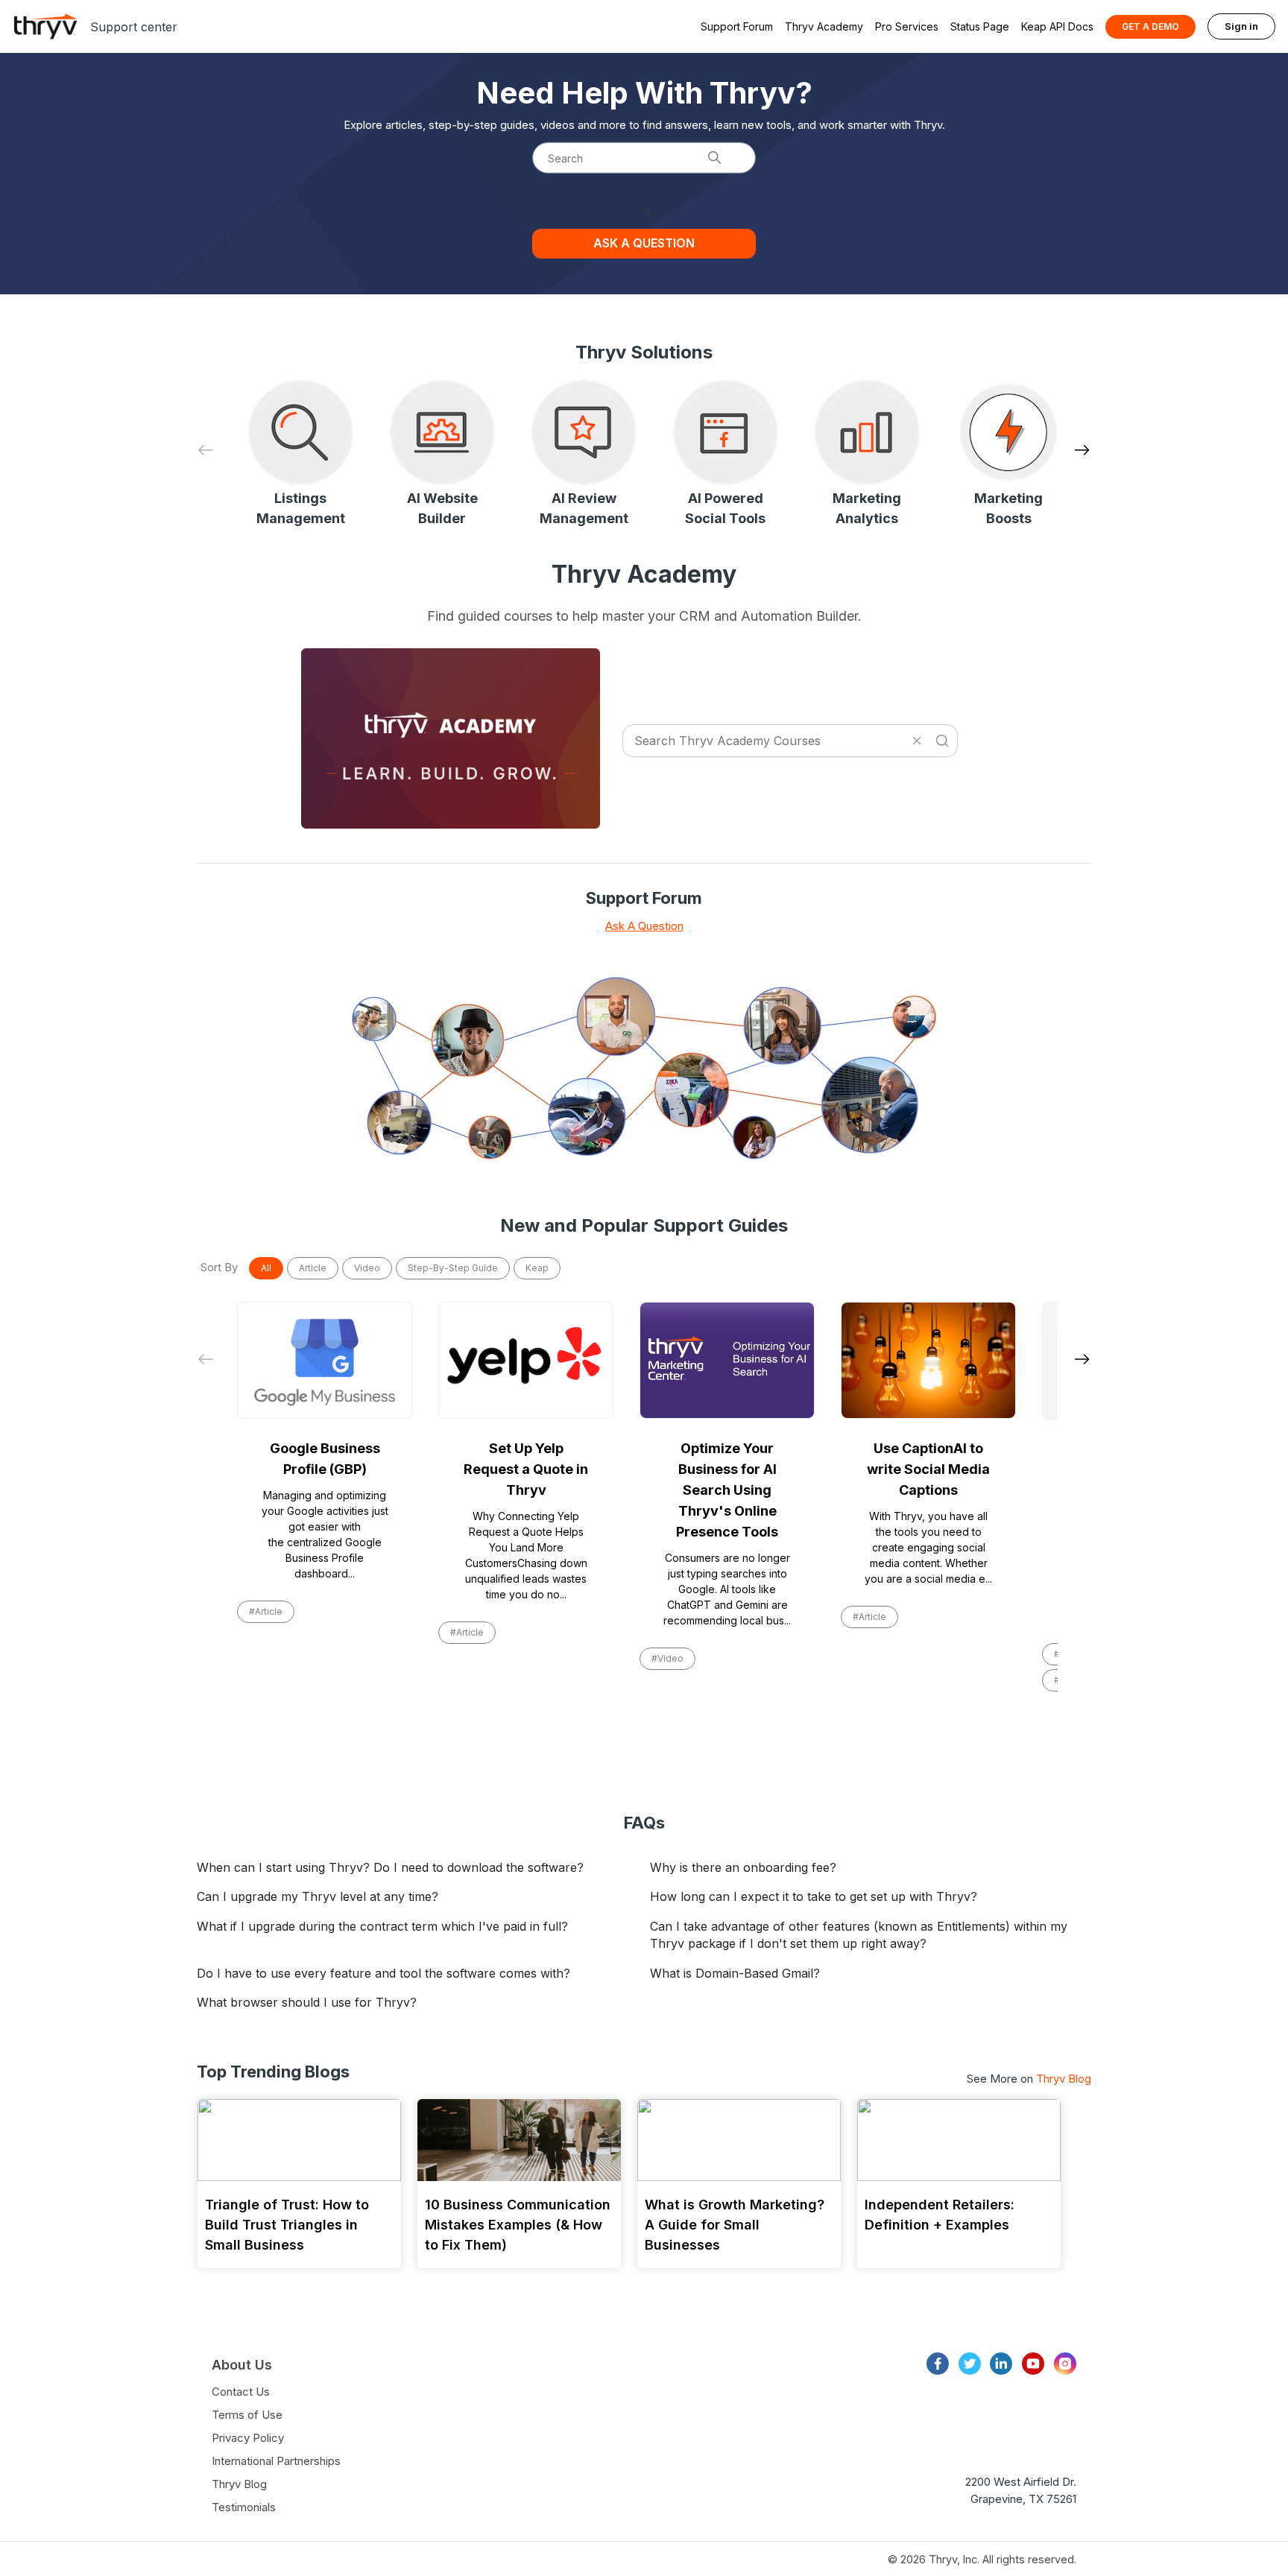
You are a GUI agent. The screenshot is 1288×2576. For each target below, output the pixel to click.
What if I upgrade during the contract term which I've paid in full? (382, 1926)
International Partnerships (276, 2461)
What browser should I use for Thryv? (307, 2002)
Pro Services (907, 26)
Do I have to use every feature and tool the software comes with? (383, 1973)
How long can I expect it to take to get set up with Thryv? (814, 1896)
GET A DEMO (1150, 26)
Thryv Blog (1064, 2079)
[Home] (45, 26)
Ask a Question (644, 243)
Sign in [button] (1241, 26)
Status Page (980, 26)
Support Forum (737, 26)
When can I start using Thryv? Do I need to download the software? (390, 1867)
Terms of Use (247, 2415)
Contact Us (241, 2392)
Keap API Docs (1057, 26)
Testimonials (244, 2507)
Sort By (219, 1267)
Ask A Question (644, 926)
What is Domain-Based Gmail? (735, 1973)
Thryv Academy (824, 26)
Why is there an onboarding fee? (743, 1867)
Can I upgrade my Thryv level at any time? (318, 1896)
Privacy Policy (248, 2438)
